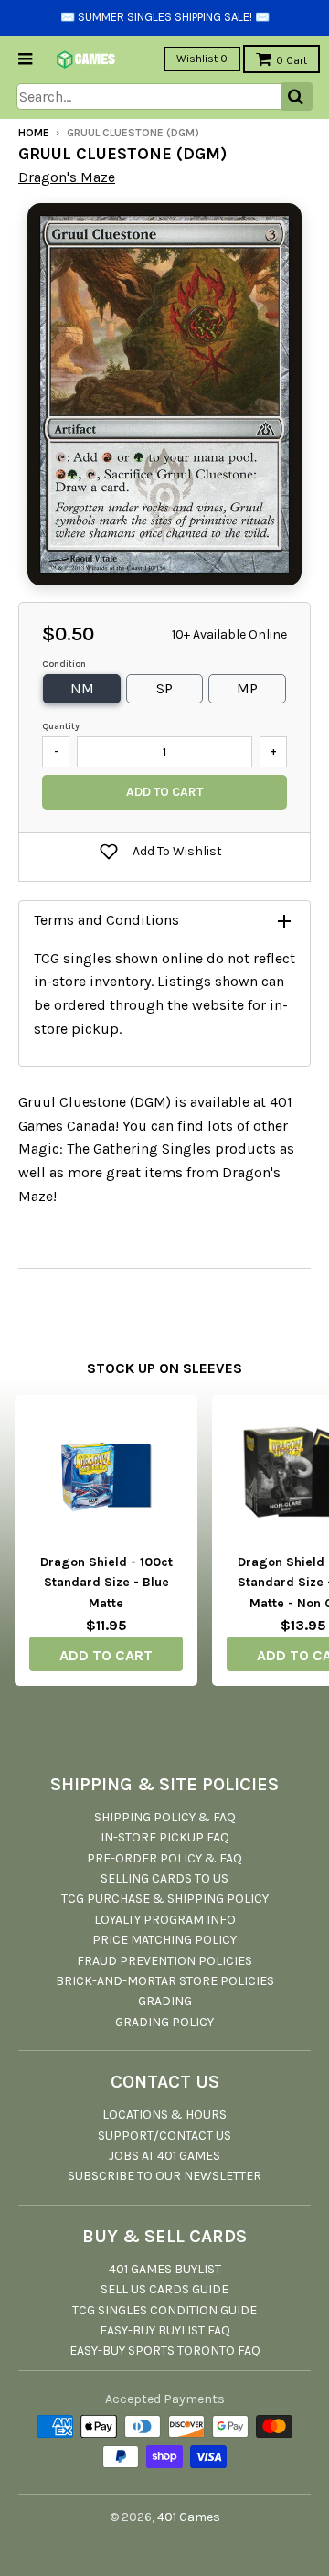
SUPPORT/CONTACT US (164, 2136)
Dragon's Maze (67, 177)
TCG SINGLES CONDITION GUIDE (164, 2310)
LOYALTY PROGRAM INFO (165, 1920)
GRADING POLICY (164, 2022)
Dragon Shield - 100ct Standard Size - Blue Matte (106, 1583)
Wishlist (202, 59)
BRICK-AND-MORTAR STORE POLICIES (165, 1981)
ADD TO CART (106, 1655)
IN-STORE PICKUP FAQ (165, 1837)
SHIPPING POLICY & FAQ (165, 1817)
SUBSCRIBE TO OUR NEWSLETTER (164, 2176)
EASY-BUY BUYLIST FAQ (165, 2330)
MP (247, 688)
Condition (64, 664)
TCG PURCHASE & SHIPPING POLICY (165, 1899)
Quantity (61, 726)
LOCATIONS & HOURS (164, 2114)
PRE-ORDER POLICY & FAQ (164, 1858)
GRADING (165, 2001)
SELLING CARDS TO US (164, 1878)
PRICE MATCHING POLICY (164, 1940)
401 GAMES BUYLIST (165, 2269)
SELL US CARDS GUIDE (164, 2289)
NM (82, 688)
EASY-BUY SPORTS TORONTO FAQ (165, 2351)
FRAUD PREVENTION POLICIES (164, 1961)
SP (164, 688)
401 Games (189, 2517)
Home (34, 133)
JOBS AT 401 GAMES (164, 2156)
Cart (292, 60)
